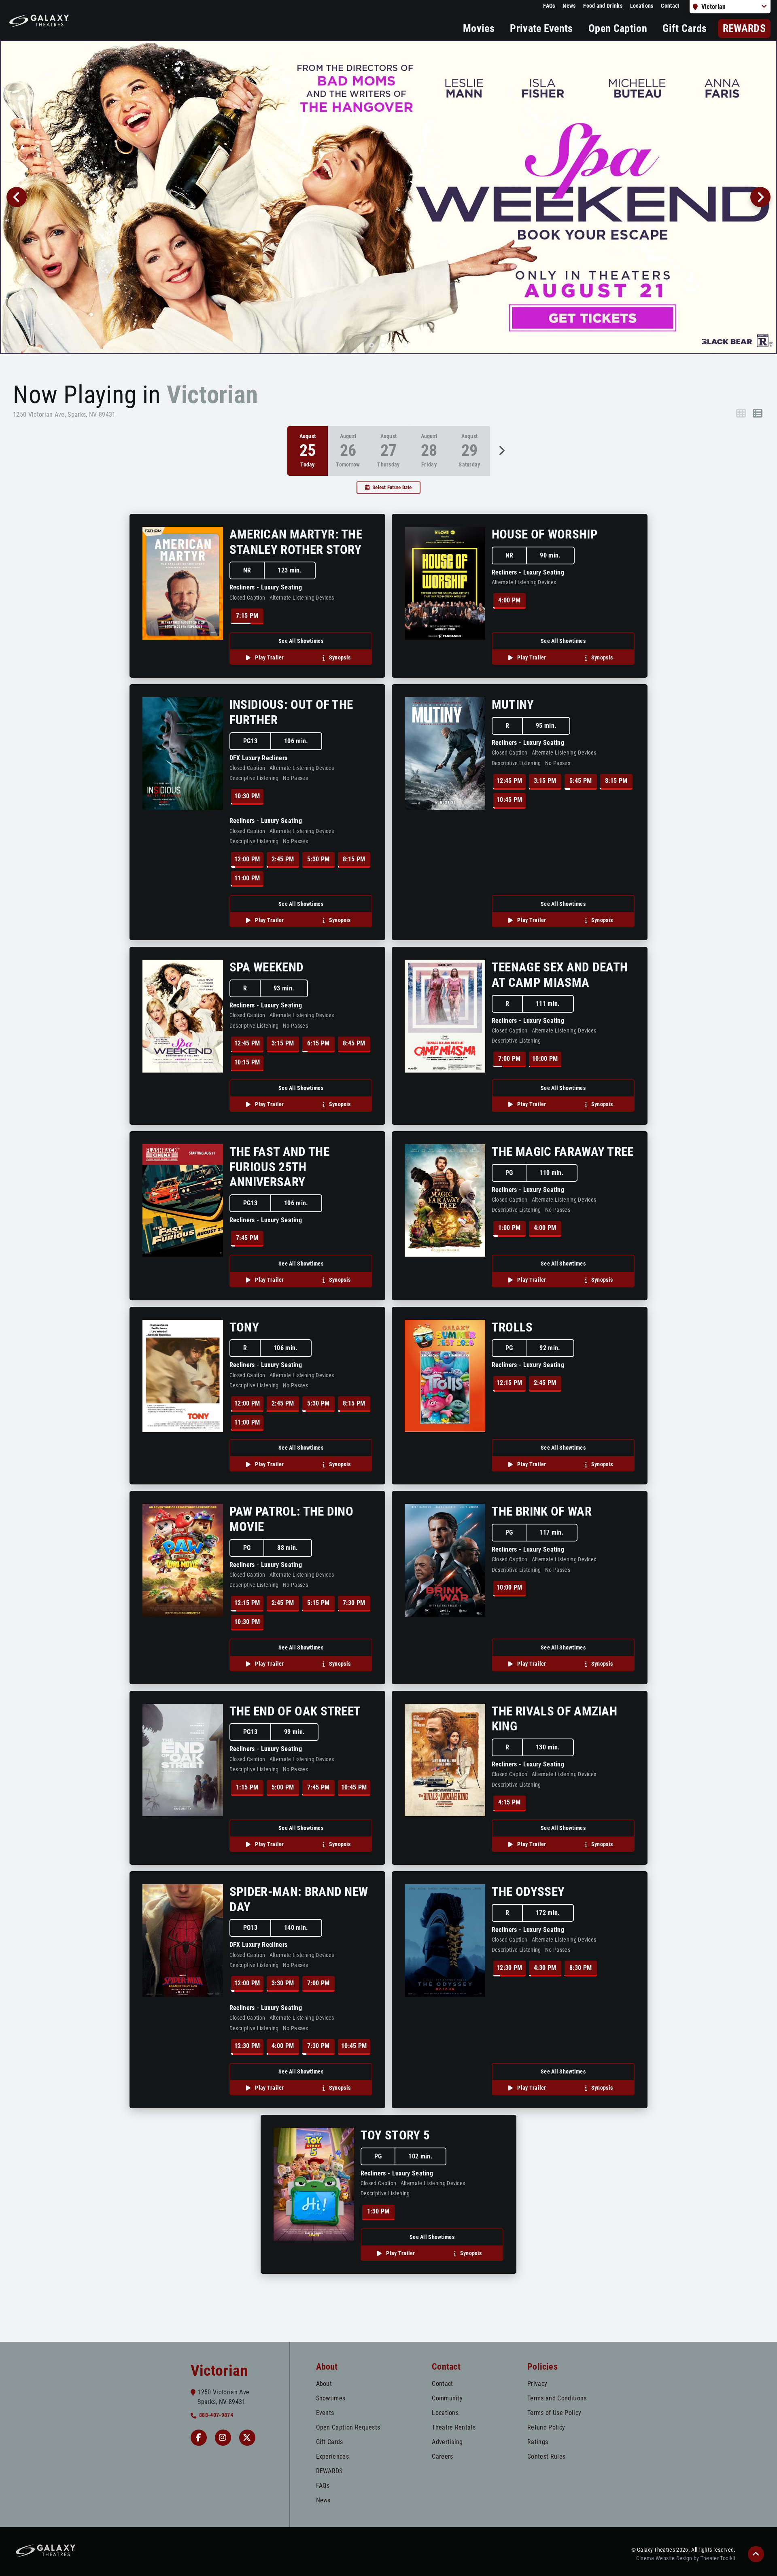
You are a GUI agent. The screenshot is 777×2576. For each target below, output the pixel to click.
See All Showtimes (301, 641)
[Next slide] (760, 197)
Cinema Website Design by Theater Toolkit (686, 2558)
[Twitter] (247, 2438)
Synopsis (339, 658)
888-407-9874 (216, 2415)
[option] (348, 451)
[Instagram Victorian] (223, 2438)
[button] (756, 2554)
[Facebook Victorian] (199, 2438)
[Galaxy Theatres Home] (39, 20)
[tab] (372, 345)
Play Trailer (269, 658)
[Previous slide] (17, 197)
